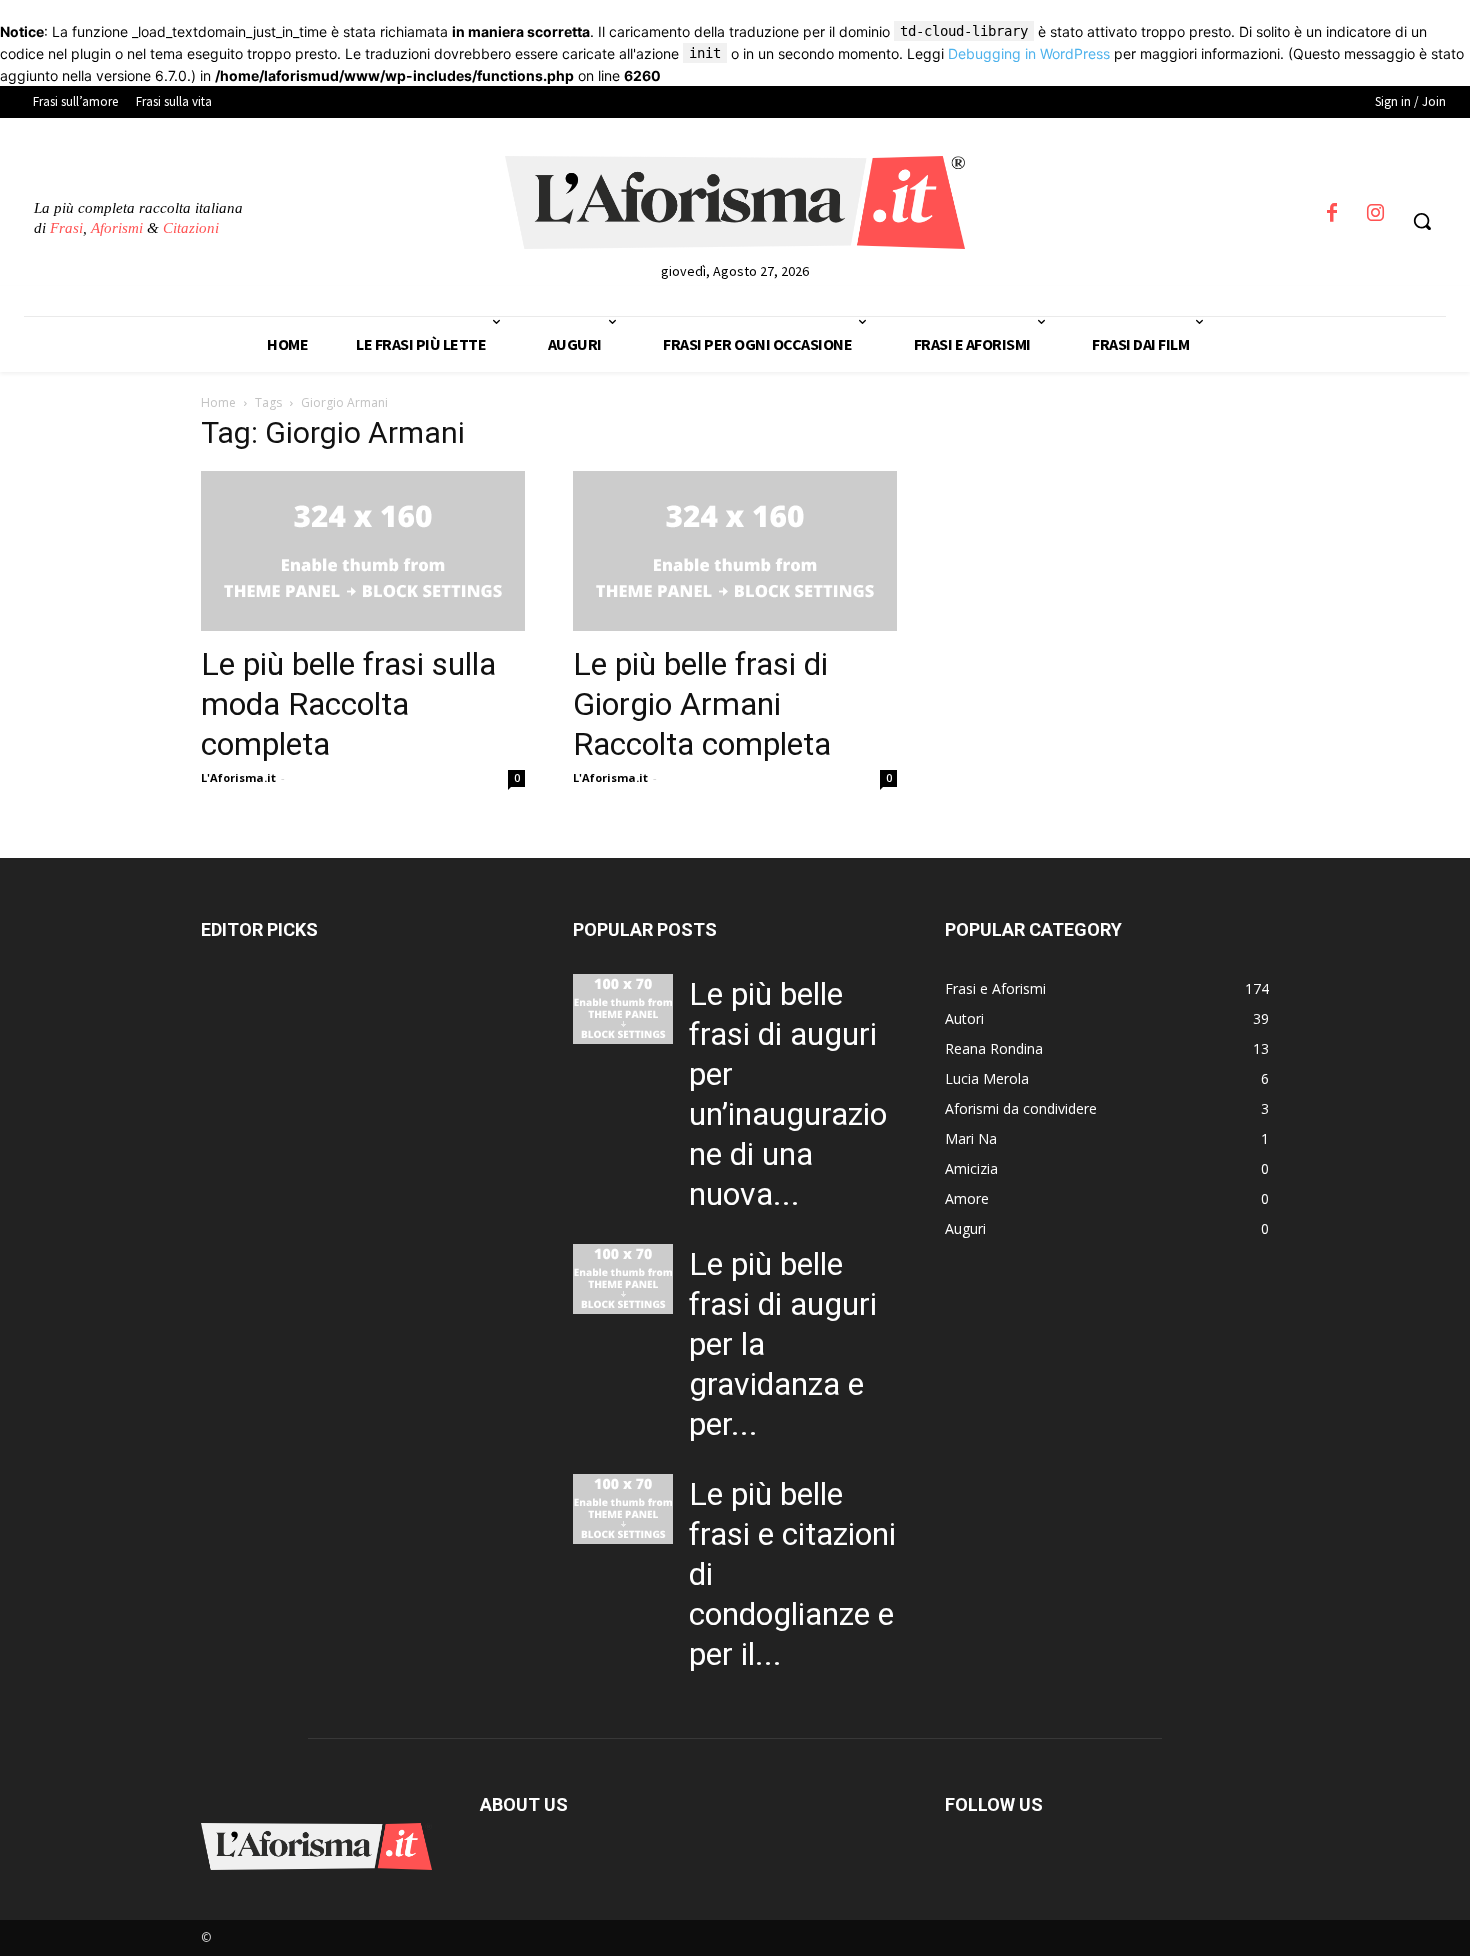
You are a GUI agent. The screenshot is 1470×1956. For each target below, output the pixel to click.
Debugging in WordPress (1029, 53)
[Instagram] (1376, 219)
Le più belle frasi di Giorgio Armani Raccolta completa (702, 704)
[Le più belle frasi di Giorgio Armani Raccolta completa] (735, 551)
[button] (1422, 221)
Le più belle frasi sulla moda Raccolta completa (348, 704)
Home (218, 402)
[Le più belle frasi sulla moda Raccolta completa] (363, 551)
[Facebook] (1332, 219)
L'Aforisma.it (238, 777)
